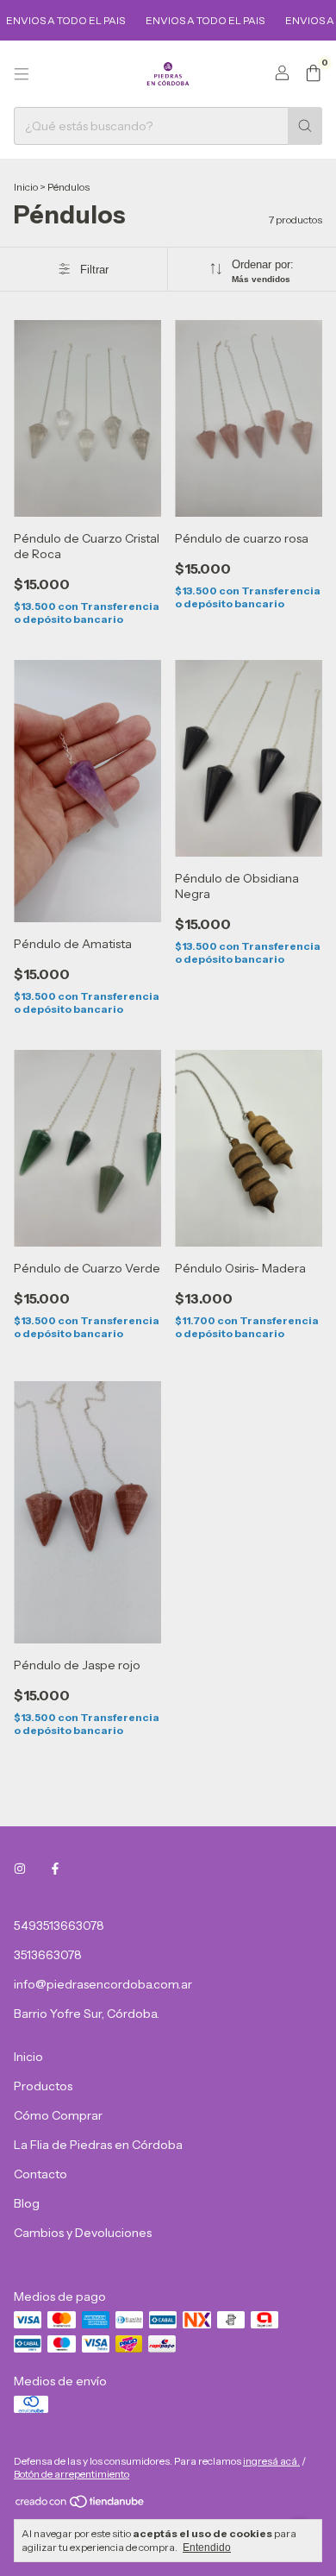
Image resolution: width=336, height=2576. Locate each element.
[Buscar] (305, 126)
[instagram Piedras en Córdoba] (20, 1869)
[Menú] (22, 74)
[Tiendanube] (81, 2505)
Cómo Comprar (58, 2115)
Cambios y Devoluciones (83, 2233)
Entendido (207, 2548)
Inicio (26, 187)
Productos (43, 2086)
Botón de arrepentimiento (72, 2474)
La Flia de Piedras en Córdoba (98, 2145)
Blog (27, 2203)
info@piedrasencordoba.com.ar (103, 1984)
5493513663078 (59, 1926)
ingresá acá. (271, 2461)
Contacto (40, 2174)
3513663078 (48, 1955)
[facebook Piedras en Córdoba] (55, 1869)
